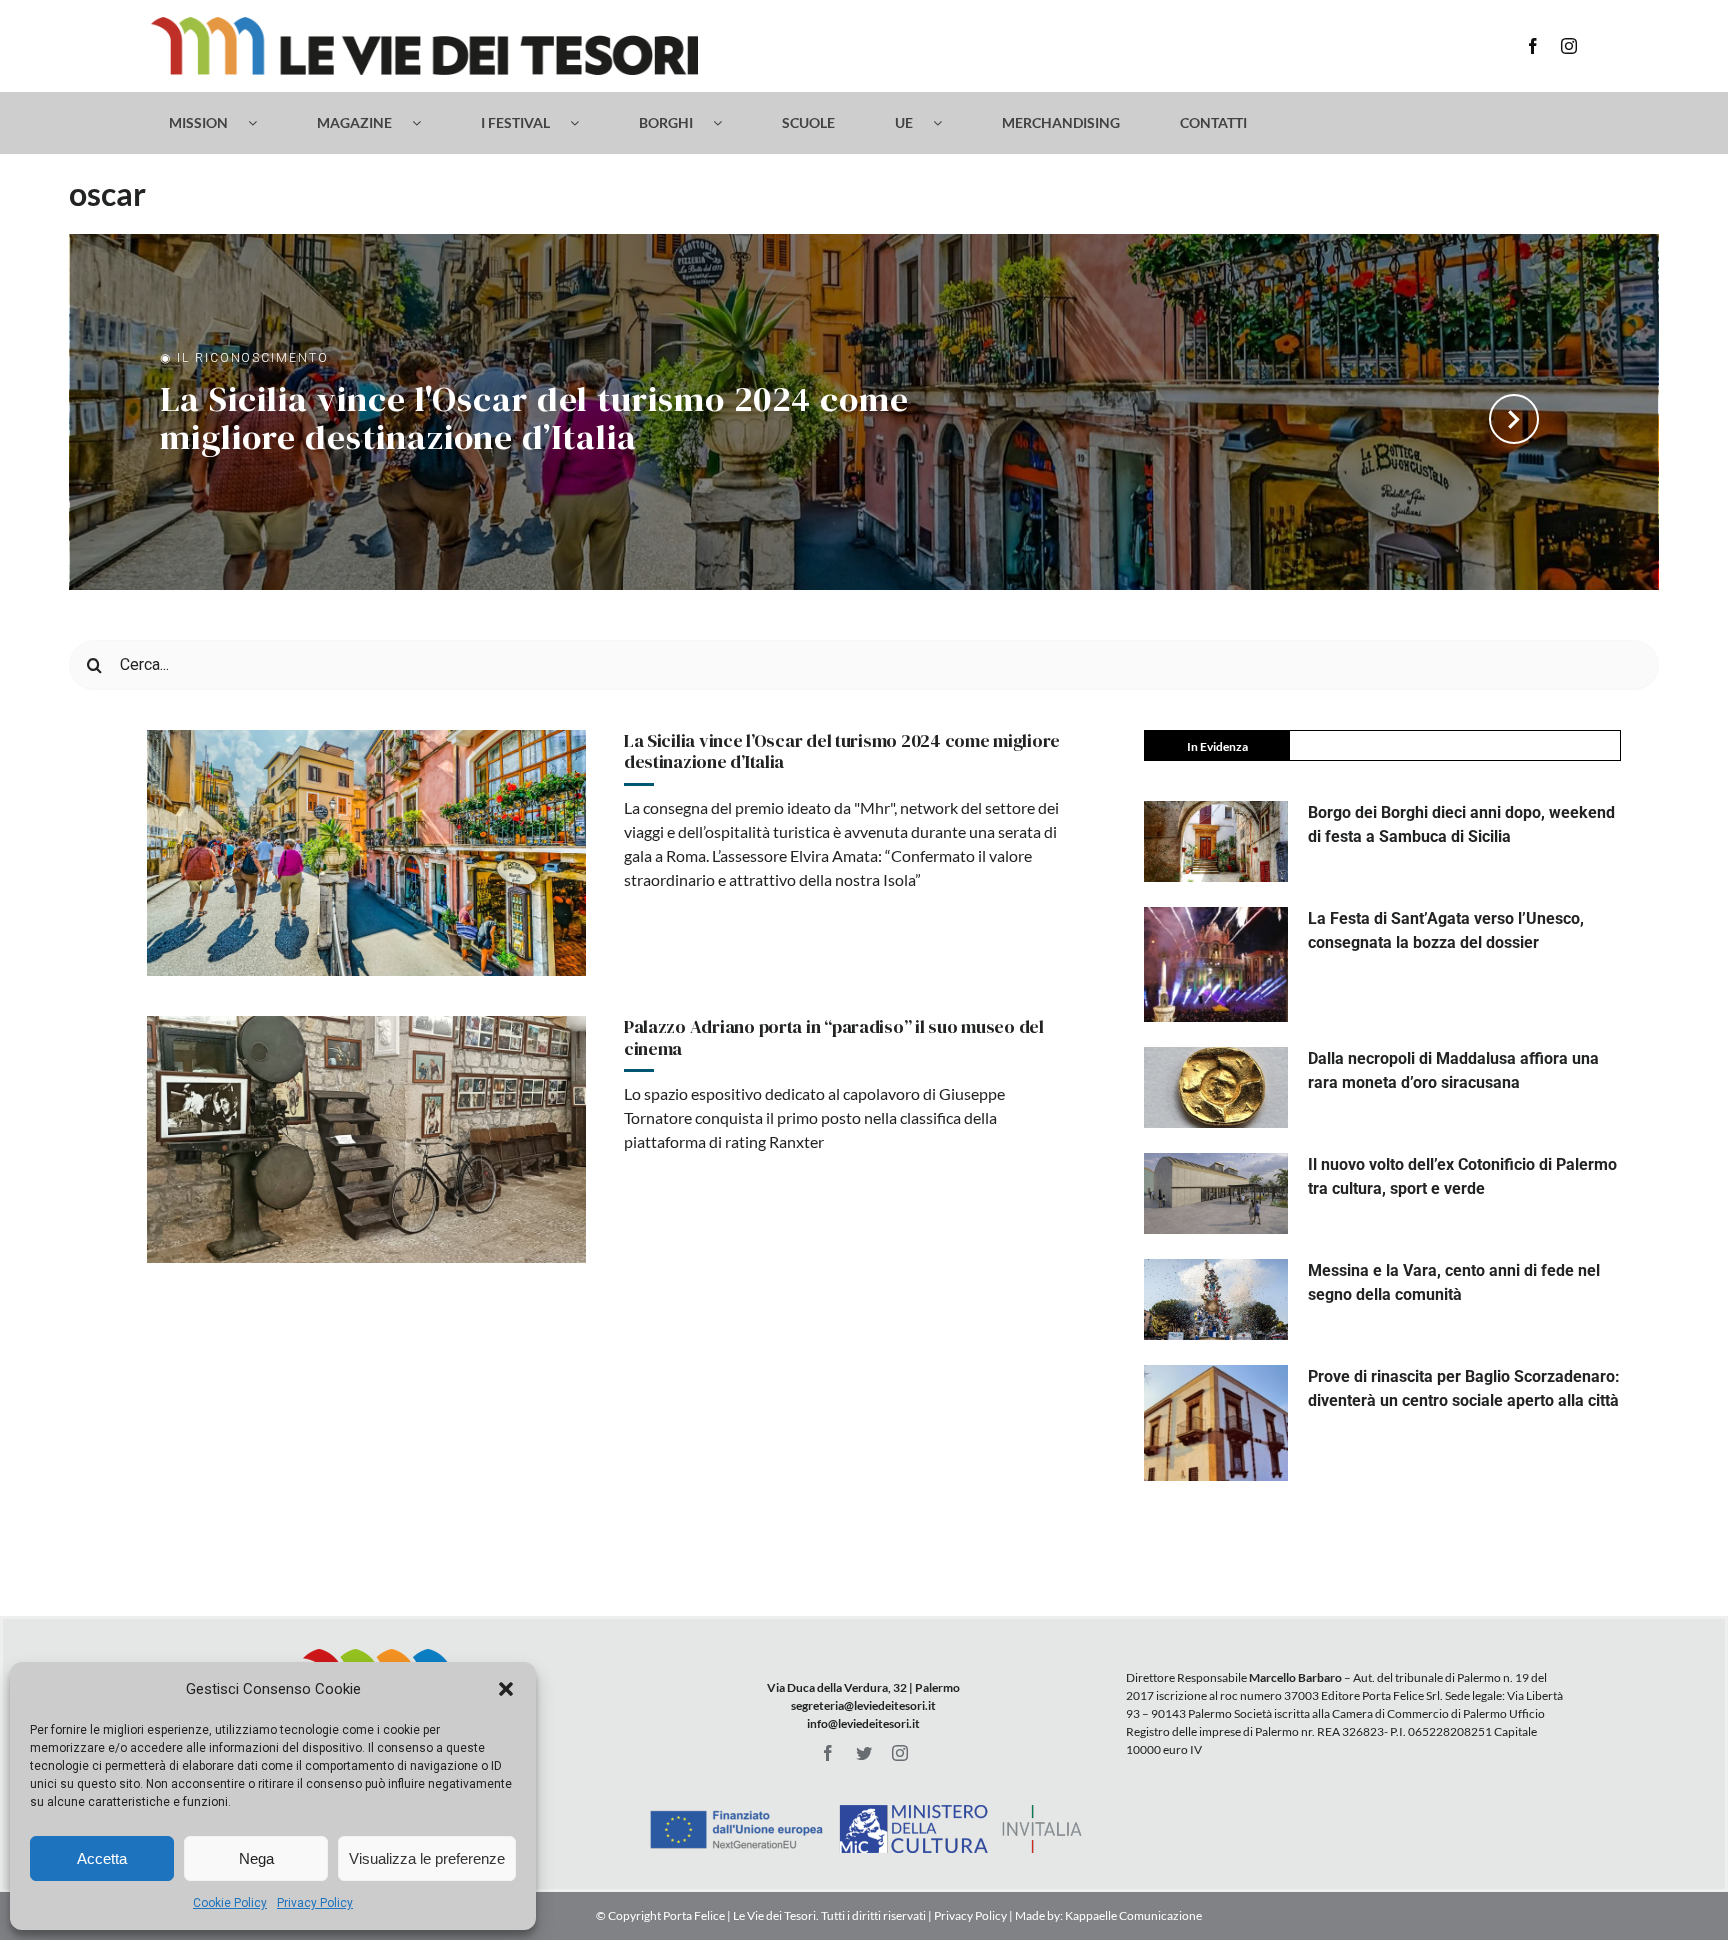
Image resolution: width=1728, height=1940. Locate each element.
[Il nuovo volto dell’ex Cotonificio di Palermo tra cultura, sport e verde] (1216, 1193)
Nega (256, 1858)
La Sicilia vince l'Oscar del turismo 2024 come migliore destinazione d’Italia (534, 420)
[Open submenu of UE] (947, 123)
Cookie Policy (230, 1903)
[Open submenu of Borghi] (727, 123)
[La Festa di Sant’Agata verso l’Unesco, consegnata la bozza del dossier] (1216, 965)
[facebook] (1533, 46)
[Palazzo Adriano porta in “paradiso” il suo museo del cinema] (366, 1139)
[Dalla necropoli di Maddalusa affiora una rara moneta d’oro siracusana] (1216, 1087)
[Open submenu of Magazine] (426, 123)
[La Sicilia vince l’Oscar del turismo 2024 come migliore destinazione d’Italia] (366, 853)
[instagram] (1569, 46)
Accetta (102, 1858)
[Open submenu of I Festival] (584, 123)
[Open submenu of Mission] (262, 123)
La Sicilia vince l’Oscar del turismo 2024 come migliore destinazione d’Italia (842, 751)
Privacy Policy (315, 1903)
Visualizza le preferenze (427, 1858)
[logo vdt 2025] (424, 24)
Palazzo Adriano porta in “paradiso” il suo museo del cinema (834, 1037)
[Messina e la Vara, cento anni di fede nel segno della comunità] (1216, 1299)
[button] (506, 1689)
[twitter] (864, 1753)
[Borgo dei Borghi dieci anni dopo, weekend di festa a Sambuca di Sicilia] (1216, 841)
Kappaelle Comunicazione (1132, 1915)
